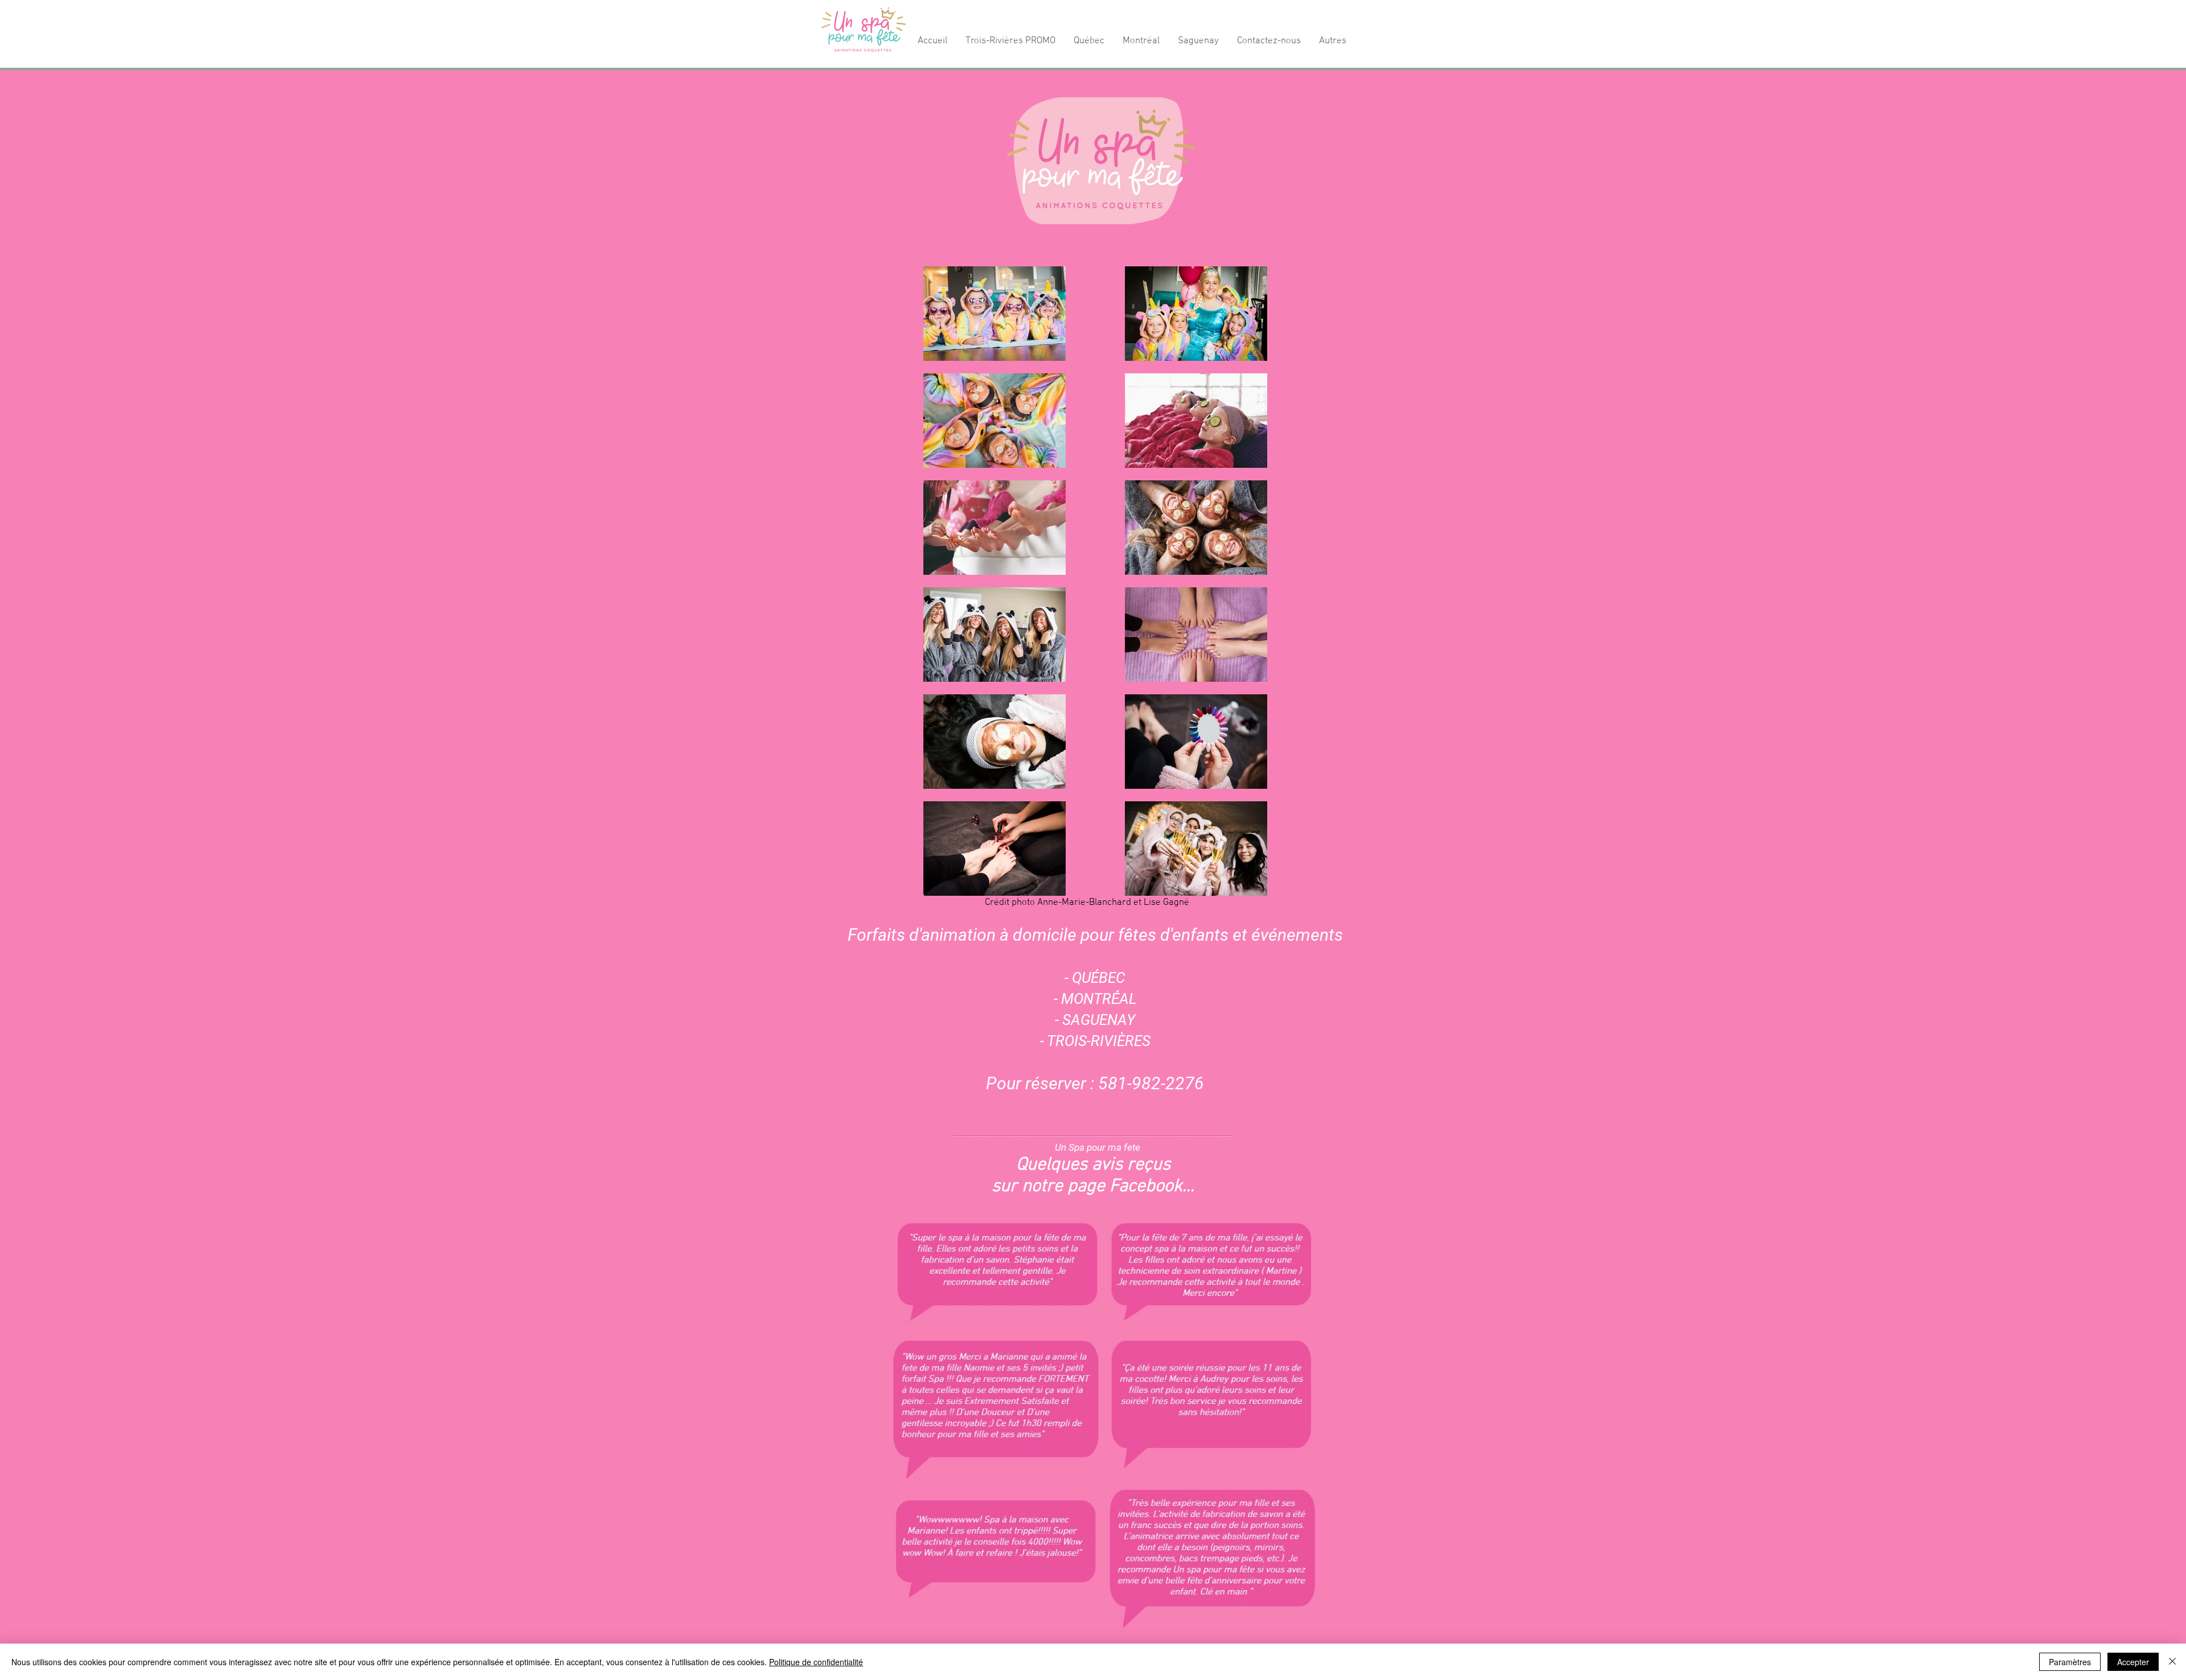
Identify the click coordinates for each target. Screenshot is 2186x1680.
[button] (1010, 41)
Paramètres (2070, 1662)
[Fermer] (2172, 1662)
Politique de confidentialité (816, 1662)
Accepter (2133, 1662)
